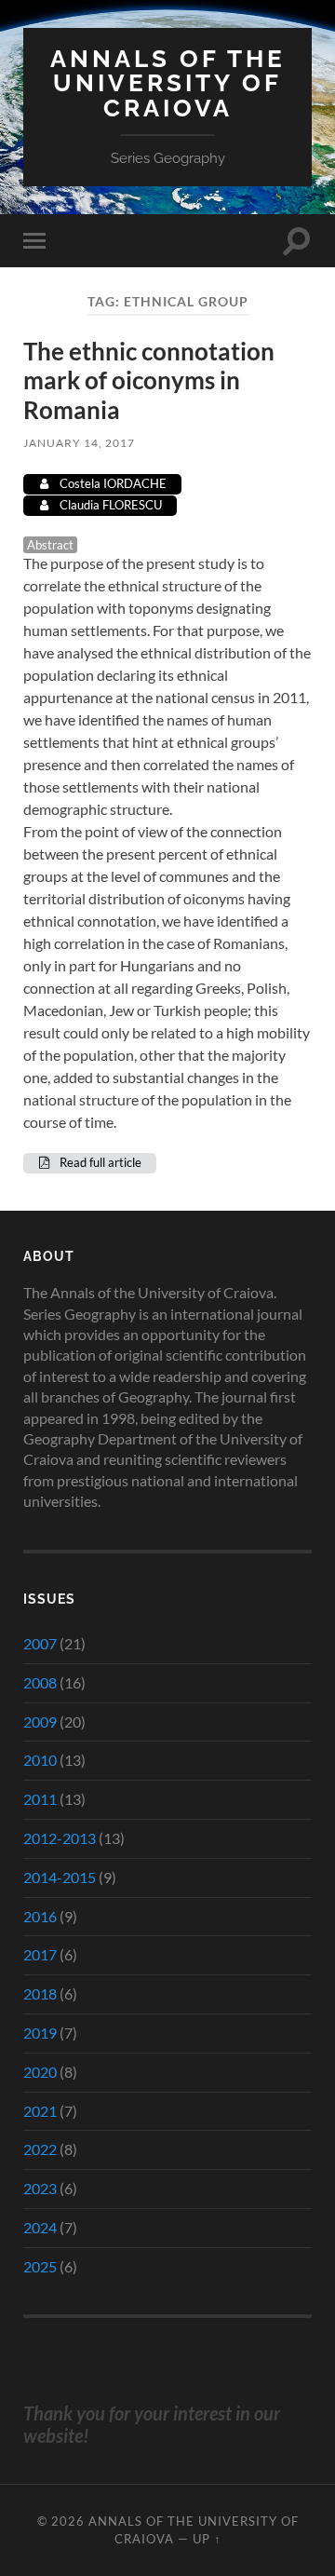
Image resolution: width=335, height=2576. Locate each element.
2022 (40, 2149)
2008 (40, 1682)
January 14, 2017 (79, 443)
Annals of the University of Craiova (168, 83)
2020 (40, 2072)
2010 (40, 1760)
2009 (40, 1722)
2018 (40, 1993)
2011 (40, 1799)
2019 (40, 2033)
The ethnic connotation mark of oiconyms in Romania (149, 380)
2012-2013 (60, 1838)
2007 (40, 1643)
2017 (40, 1954)
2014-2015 (60, 1877)
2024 (40, 2227)
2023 (40, 2188)
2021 (40, 2111)
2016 (40, 1916)
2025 (40, 2266)
